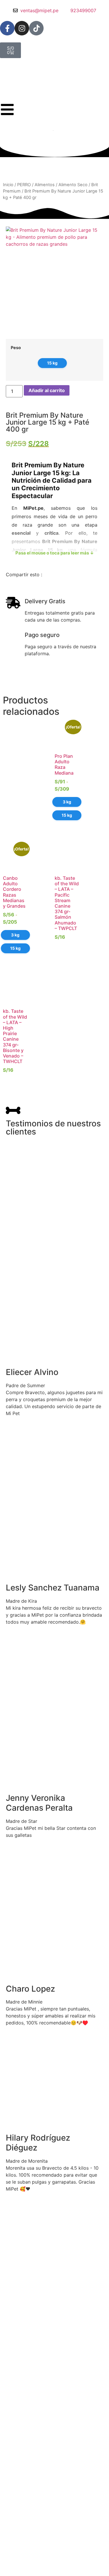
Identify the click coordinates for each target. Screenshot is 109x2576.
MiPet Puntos (17, 2570)
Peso (16, 348)
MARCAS (13, 2563)
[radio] (52, 363)
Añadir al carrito (47, 390)
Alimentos (45, 185)
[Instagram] (22, 28)
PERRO (24, 185)
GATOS (11, 2556)
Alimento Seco (73, 185)
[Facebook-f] (7, 28)
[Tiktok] (36, 28)
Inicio (8, 185)
